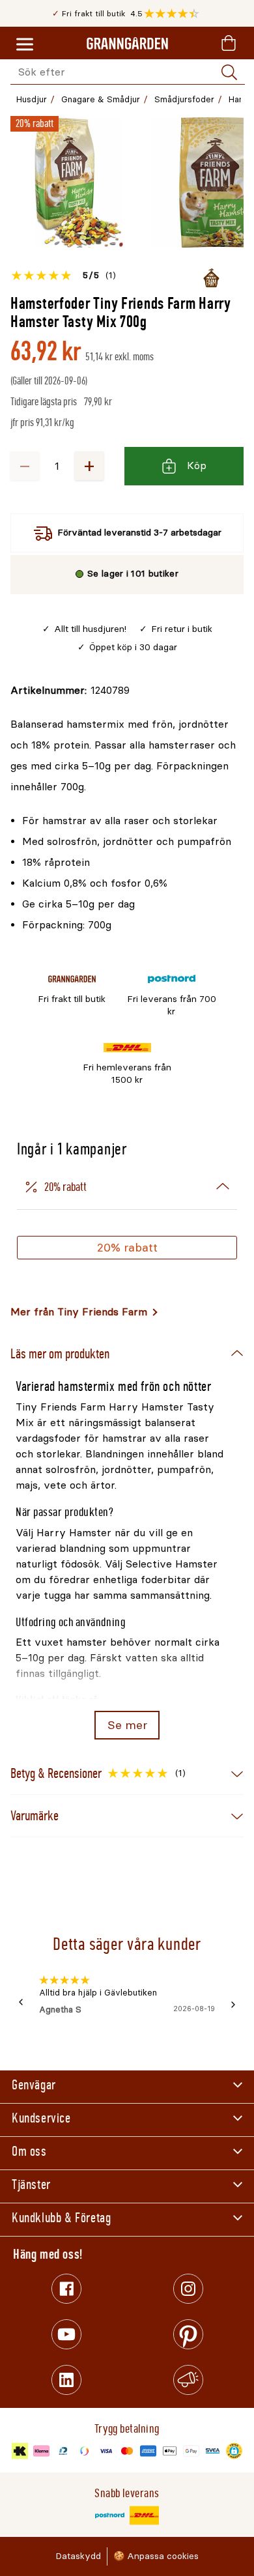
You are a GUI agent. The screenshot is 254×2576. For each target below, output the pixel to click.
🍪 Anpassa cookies (156, 2556)
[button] (175, 14)
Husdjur (32, 99)
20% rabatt (127, 1248)
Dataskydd (78, 2556)
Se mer (127, 1725)
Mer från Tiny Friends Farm (79, 1312)
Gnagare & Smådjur (101, 99)
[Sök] (229, 72)
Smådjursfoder (184, 99)
